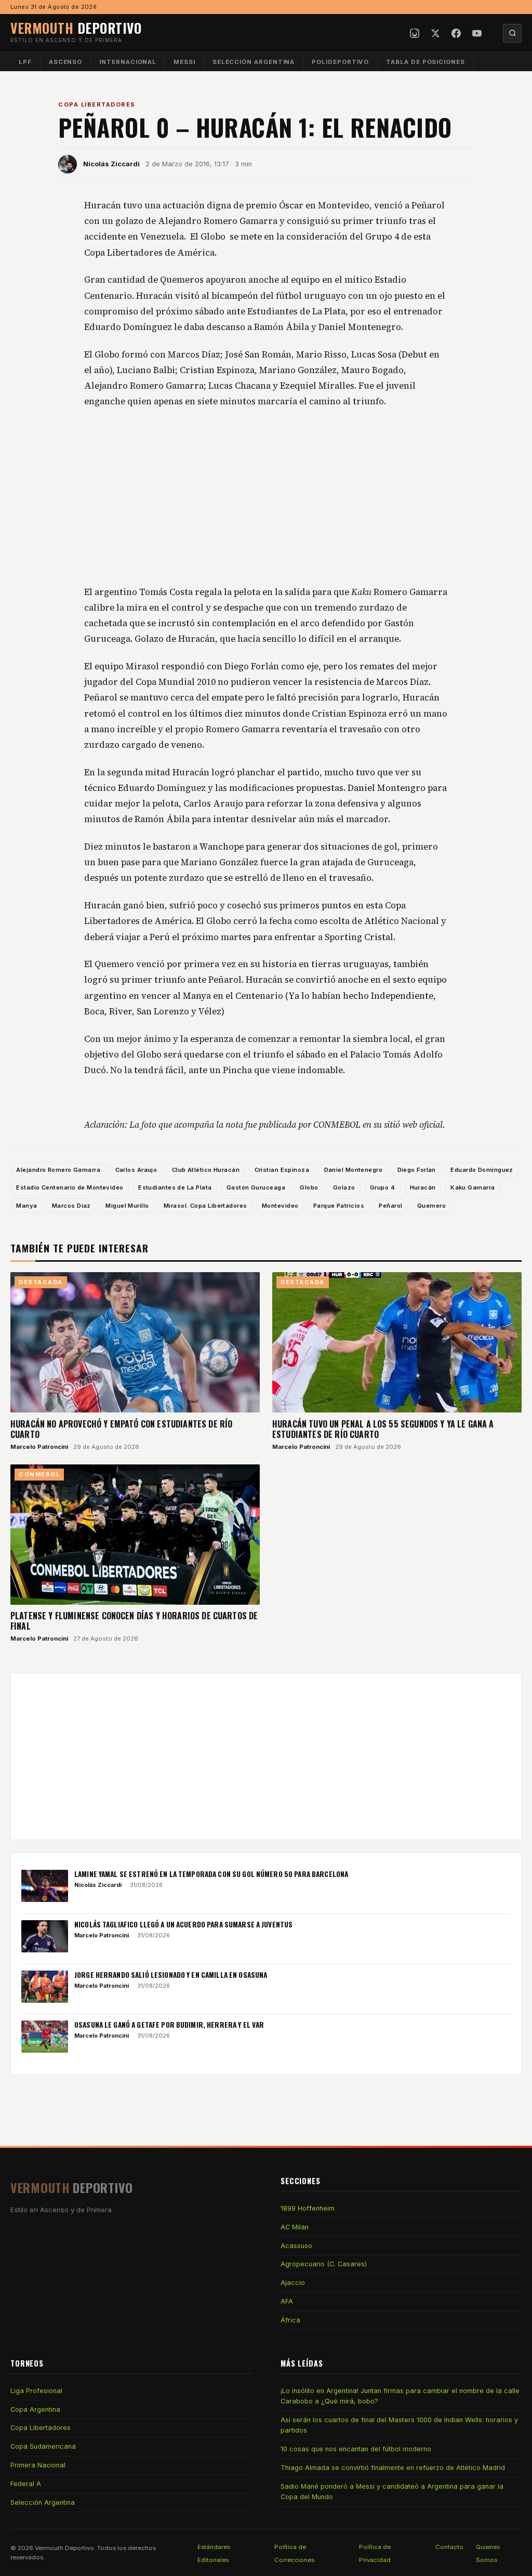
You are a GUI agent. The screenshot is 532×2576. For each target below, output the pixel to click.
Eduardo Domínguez (482, 1170)
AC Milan (295, 2227)
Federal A (26, 2484)
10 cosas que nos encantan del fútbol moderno (356, 2449)
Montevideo (280, 1206)
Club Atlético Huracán (206, 1170)
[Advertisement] (266, 497)
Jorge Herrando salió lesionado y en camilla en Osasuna (171, 1975)
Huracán (423, 1187)
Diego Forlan (417, 1170)
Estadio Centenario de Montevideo (70, 1187)
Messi (184, 62)
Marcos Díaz (71, 1206)
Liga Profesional (36, 2391)
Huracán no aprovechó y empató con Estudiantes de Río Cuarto (121, 1429)
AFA (287, 2301)
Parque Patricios (339, 1206)
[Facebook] (456, 33)
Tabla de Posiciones (425, 62)
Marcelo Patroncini (39, 1447)
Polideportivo (340, 62)
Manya (26, 1206)
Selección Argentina (254, 62)
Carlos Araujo (136, 1170)
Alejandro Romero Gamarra (58, 1170)
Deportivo (76, 28)
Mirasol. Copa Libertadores (205, 1206)
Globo (309, 1187)
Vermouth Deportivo (64, 2548)
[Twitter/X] (435, 33)
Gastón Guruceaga (256, 1187)
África (290, 2320)
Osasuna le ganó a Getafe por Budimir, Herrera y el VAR (169, 2025)
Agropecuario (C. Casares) (324, 2264)
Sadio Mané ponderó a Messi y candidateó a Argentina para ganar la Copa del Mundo (392, 2492)
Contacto (449, 2547)
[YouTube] (477, 33)
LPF (25, 62)
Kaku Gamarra (473, 1187)
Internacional (128, 62)
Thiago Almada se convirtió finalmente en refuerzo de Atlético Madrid (393, 2468)
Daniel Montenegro (354, 1170)
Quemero (431, 1206)
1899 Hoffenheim (308, 2208)
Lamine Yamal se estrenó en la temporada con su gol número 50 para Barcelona (211, 1874)
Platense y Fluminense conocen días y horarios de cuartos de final (134, 1621)
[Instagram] (415, 33)
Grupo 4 (382, 1187)
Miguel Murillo (127, 1206)
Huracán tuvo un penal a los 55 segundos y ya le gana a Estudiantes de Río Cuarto (383, 1429)
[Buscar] (512, 33)
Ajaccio (293, 2283)
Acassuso (296, 2246)
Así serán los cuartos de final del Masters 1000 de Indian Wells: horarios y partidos (399, 2425)
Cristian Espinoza (282, 1170)
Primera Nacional (38, 2465)
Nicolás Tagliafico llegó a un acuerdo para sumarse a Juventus (183, 1924)
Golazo (344, 1187)
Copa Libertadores (97, 104)
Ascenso (65, 62)
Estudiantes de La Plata (175, 1187)
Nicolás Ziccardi (111, 164)
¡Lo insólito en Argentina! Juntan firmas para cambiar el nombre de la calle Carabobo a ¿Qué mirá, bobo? (400, 2396)
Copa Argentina (35, 2409)
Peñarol (390, 1206)
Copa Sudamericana (43, 2446)
